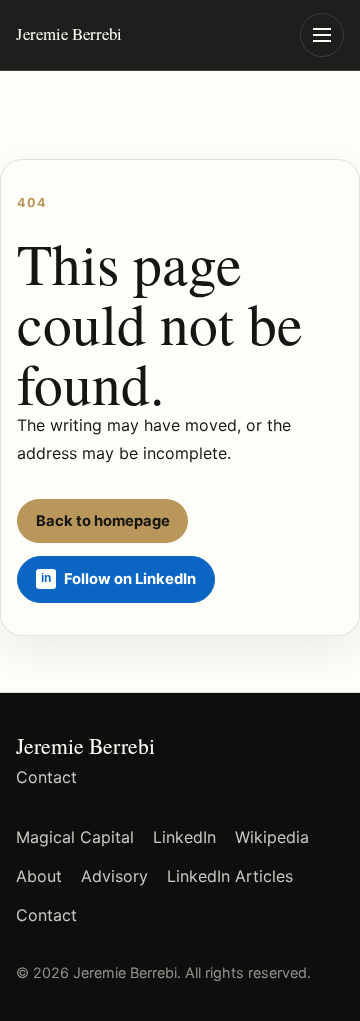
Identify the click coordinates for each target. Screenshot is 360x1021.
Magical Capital (75, 837)
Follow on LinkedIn (130, 579)
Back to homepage (103, 521)
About (39, 876)
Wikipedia (272, 837)
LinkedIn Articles (230, 876)
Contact (46, 777)
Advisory (114, 876)
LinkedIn (184, 837)
